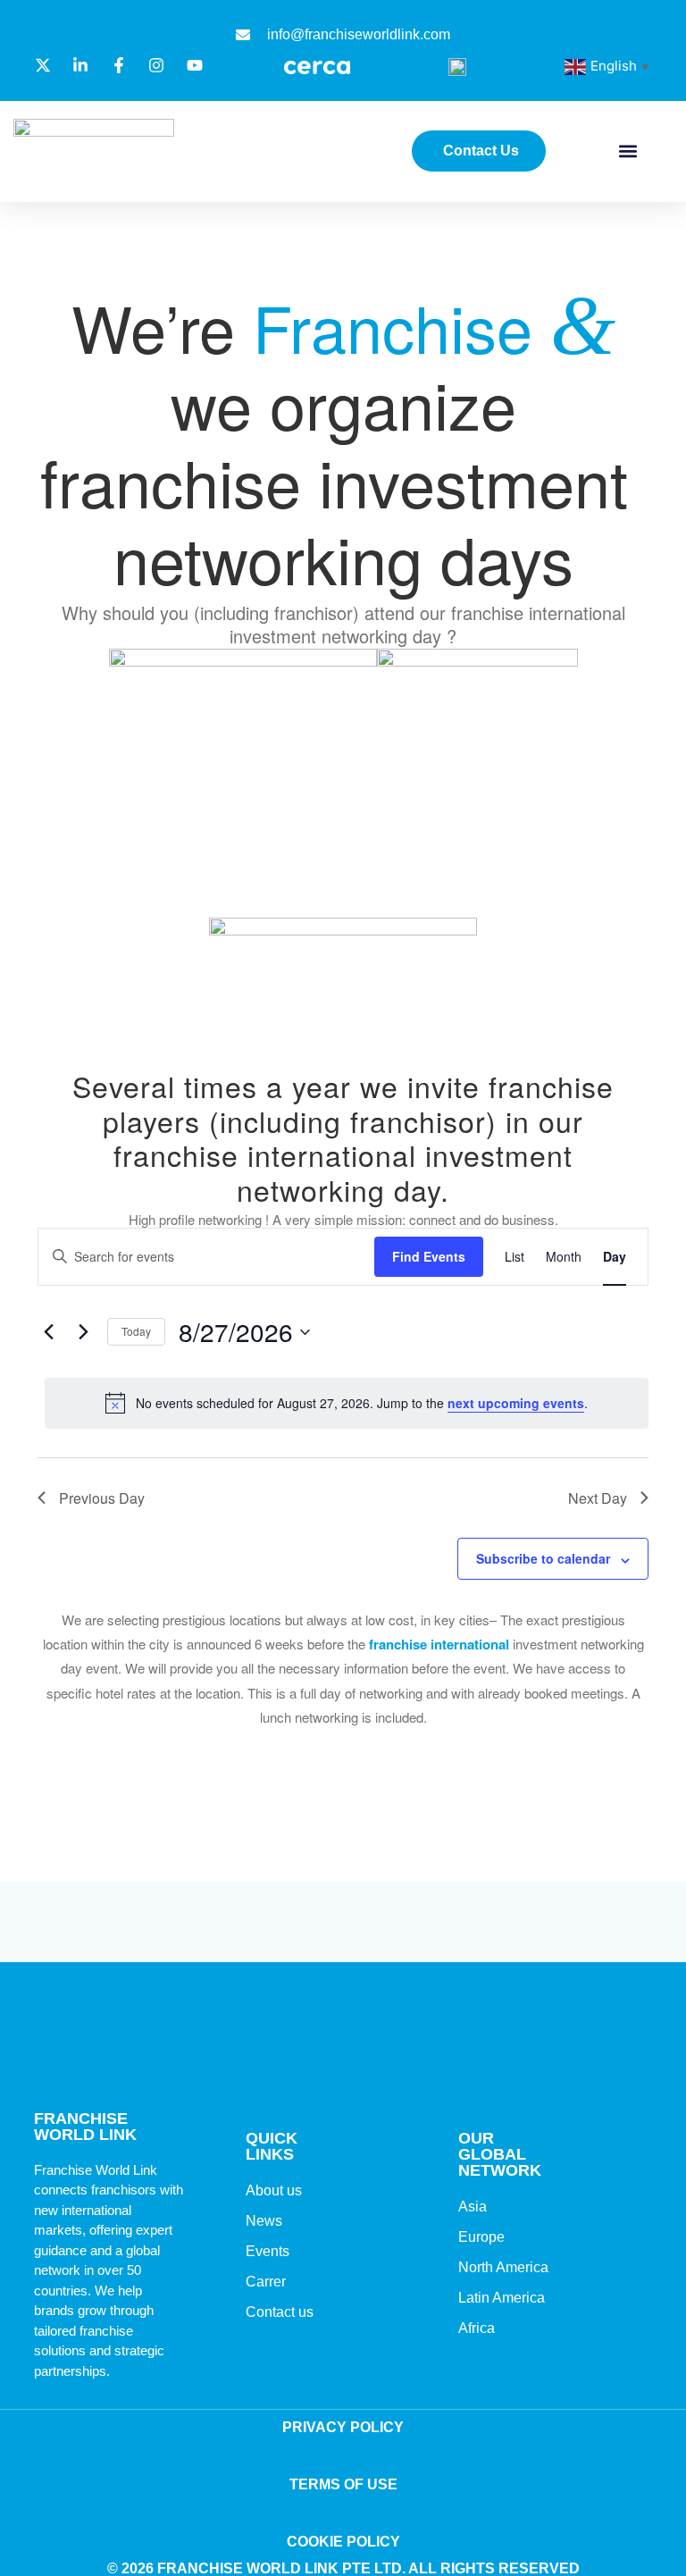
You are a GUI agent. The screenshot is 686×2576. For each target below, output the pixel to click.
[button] (627, 151)
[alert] (347, 1403)
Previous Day (102, 1498)
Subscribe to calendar (543, 1558)
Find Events (429, 1256)
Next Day (598, 1498)
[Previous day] (48, 1332)
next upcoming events (516, 1403)
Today (136, 1331)
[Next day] (83, 1332)
